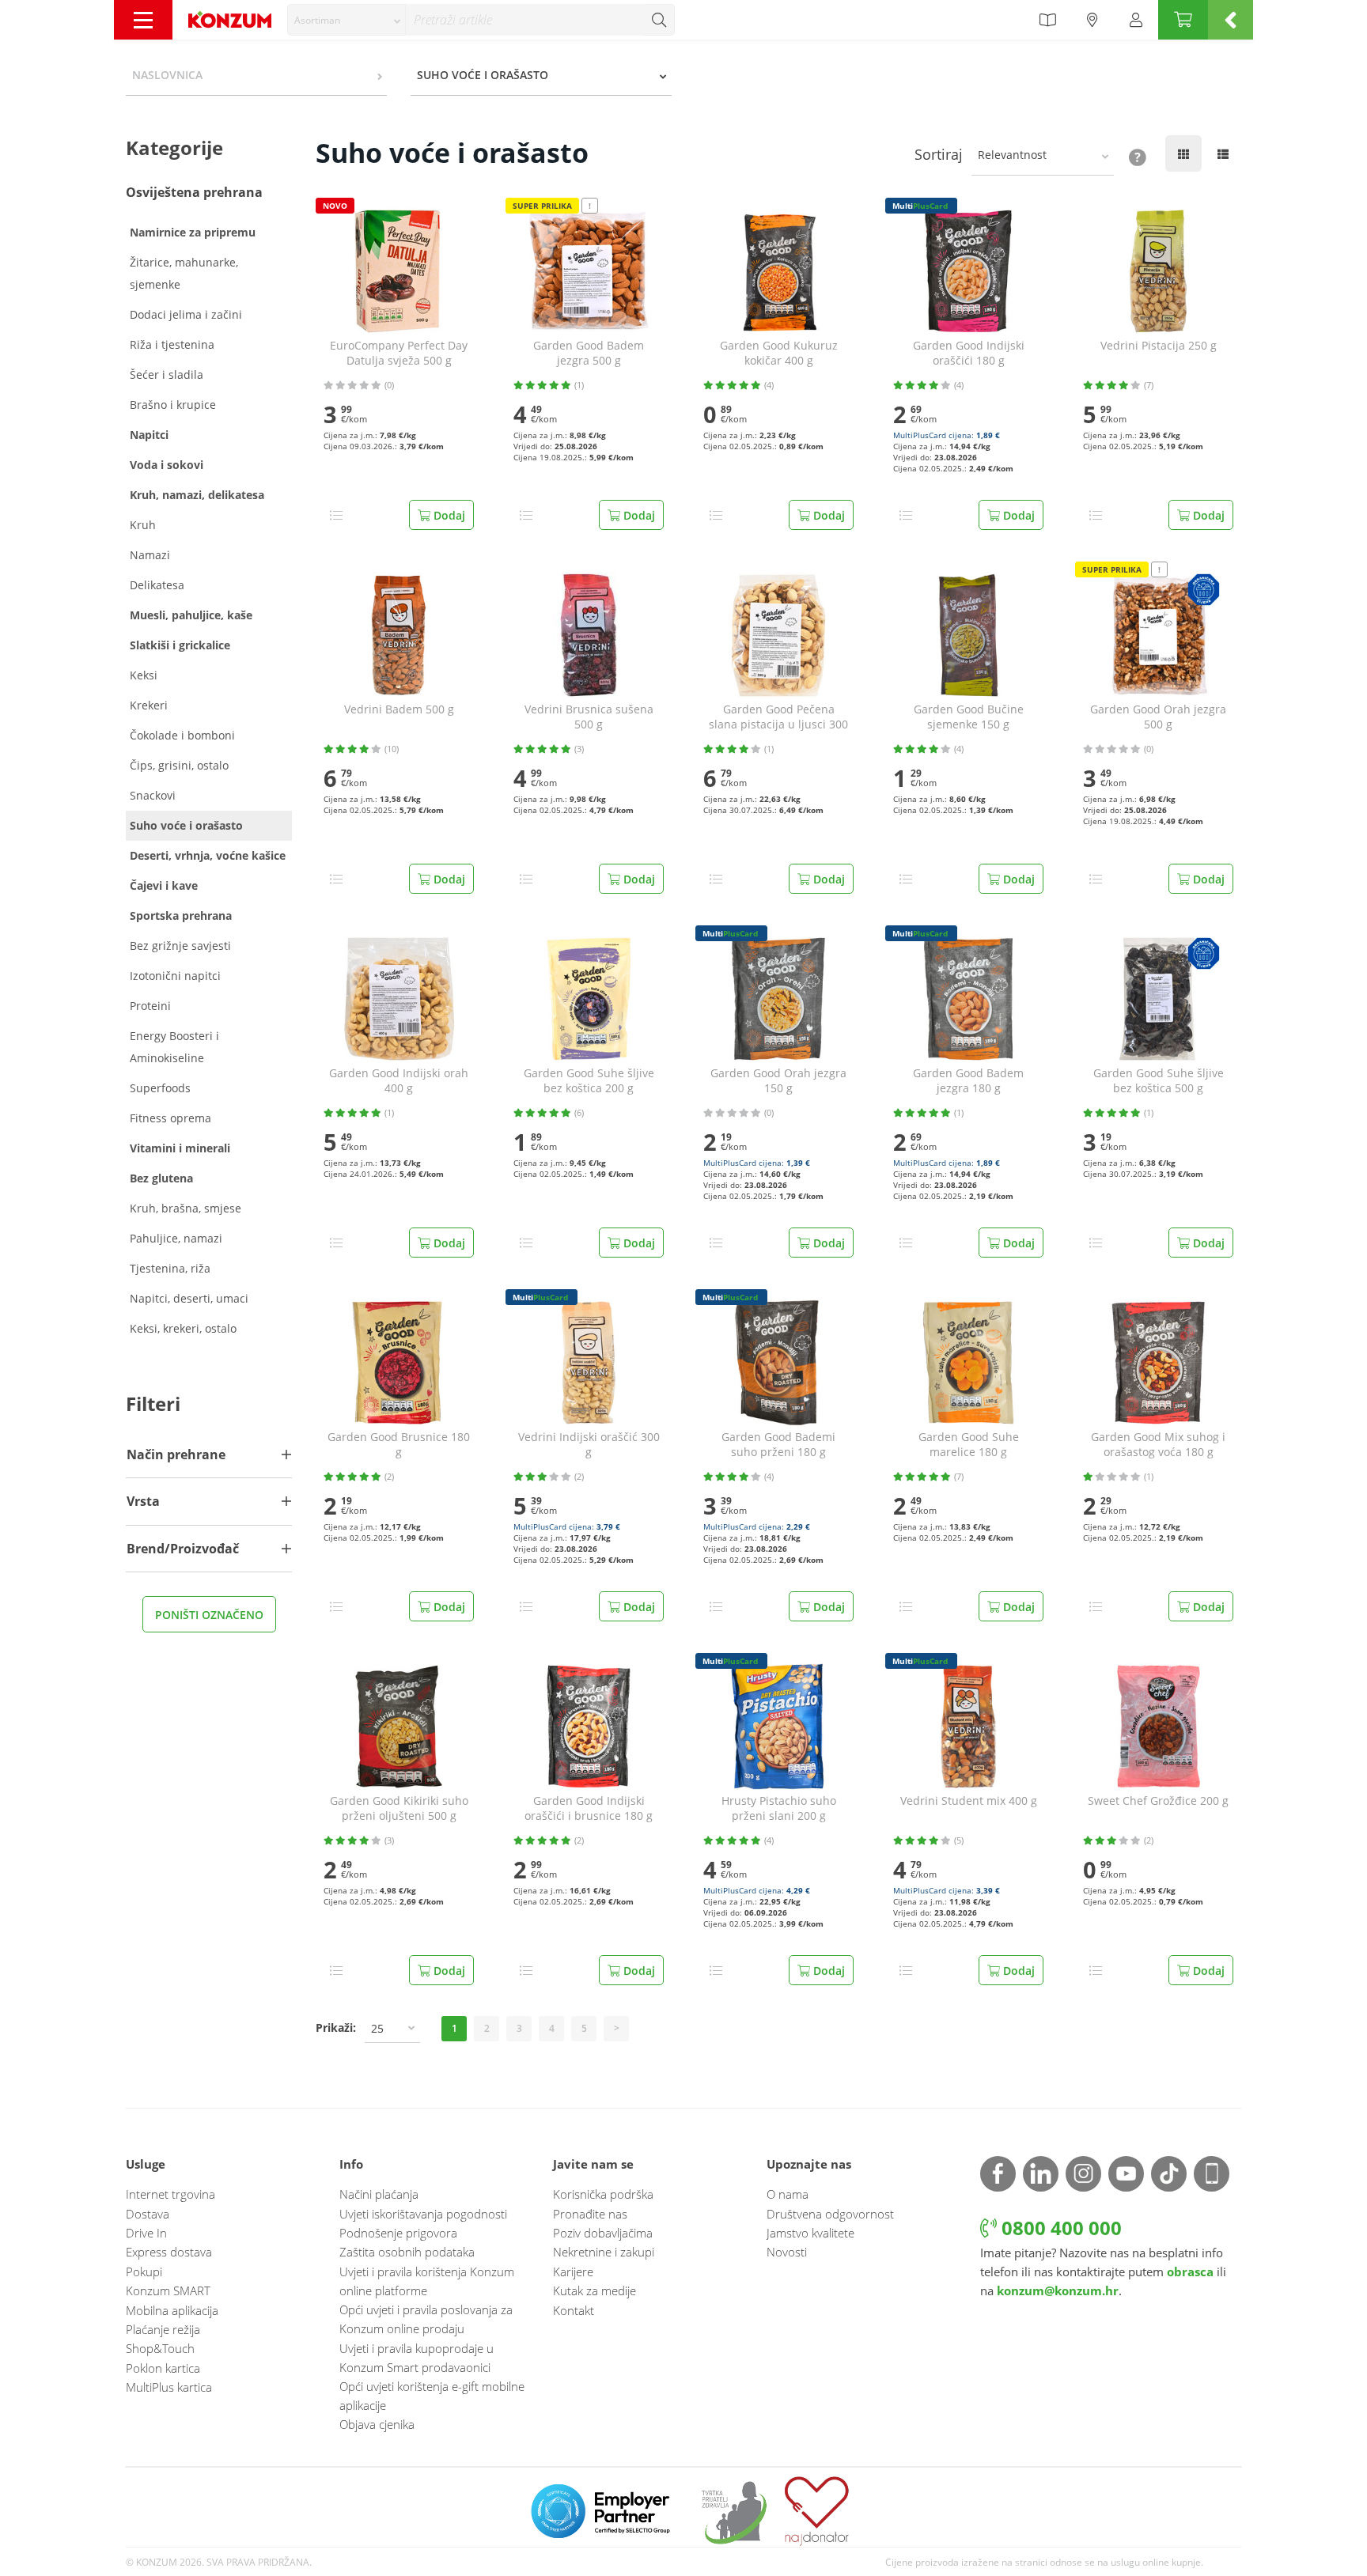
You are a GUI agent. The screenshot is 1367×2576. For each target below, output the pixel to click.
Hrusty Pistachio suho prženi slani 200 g (779, 1808)
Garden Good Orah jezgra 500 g (1158, 717)
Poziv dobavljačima (603, 2233)
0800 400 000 (1059, 2228)
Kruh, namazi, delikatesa (197, 495)
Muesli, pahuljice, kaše (191, 615)
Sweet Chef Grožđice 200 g (1158, 1801)
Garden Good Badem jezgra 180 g (968, 1081)
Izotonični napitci (175, 976)
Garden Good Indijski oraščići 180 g (969, 353)
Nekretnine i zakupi (604, 2252)
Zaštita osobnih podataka (407, 2252)
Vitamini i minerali (180, 1148)
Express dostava (169, 2252)
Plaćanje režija (163, 2329)
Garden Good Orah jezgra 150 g (778, 1081)
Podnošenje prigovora (398, 2233)
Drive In (146, 2233)
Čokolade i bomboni (182, 735)
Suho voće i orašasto (186, 825)
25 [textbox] (377, 2028)
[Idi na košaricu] (1183, 20)
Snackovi (153, 795)
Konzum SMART (168, 2290)
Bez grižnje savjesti (180, 946)
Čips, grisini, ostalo (179, 765)
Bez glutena (161, 1178)
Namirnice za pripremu (193, 232)
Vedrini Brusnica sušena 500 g (589, 717)
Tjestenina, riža (170, 1268)
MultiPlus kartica (169, 2387)
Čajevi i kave (164, 885)
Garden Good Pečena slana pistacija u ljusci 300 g (778, 717)
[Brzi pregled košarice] (1231, 20)
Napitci (149, 435)
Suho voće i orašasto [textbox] (483, 75)
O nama (788, 2194)
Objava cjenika (377, 2424)
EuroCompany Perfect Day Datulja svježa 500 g (399, 353)
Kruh (143, 525)
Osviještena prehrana (194, 192)
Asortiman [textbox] (317, 20)
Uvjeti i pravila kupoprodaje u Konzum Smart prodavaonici (417, 2358)
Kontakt (574, 2310)
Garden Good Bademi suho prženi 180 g (778, 1445)
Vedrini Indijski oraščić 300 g (589, 1445)
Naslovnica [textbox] (167, 75)
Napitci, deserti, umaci (189, 1298)
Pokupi (144, 2271)
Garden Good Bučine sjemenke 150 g (969, 717)
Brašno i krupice (173, 405)
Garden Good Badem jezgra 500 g (589, 353)
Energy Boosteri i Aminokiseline (174, 1047)
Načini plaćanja (379, 2194)
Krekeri (149, 705)
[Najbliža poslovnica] (1092, 20)
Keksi (144, 675)
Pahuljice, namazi (176, 1238)
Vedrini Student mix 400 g (969, 1801)
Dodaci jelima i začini (186, 314)
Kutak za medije (595, 2290)
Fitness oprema (170, 1118)
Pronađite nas (590, 2214)
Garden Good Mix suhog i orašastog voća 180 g (1158, 1445)
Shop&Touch (160, 2348)
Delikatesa (157, 585)
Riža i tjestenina (172, 344)
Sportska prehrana (181, 915)
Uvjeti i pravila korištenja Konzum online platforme (427, 2281)
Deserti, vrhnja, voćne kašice (208, 855)
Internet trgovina (170, 2194)
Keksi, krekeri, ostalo (183, 1328)
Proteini (150, 1006)
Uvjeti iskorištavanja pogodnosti (423, 2214)
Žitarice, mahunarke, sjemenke (184, 273)
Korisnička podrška (603, 2194)
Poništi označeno (209, 1615)
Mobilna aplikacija (172, 2310)
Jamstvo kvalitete (810, 2233)
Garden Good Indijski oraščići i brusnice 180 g (589, 1808)
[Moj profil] (1136, 20)
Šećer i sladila (167, 374)
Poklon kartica (163, 2368)
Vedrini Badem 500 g (399, 709)
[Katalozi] (1047, 20)
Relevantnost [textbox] (1012, 155)
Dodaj (448, 515)
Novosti (787, 2252)
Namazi (150, 555)
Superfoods (160, 1088)
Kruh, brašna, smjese (186, 1208)
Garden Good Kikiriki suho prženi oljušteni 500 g (399, 1808)
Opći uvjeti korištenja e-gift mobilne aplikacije (432, 2396)
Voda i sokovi (167, 465)
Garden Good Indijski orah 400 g (399, 1081)
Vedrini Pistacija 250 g (1159, 346)
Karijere (573, 2271)
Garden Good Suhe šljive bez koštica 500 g (1159, 1081)
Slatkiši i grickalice (180, 645)
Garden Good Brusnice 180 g (399, 1445)
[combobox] (346, 20)
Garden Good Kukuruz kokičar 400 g (779, 353)
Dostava (148, 2214)
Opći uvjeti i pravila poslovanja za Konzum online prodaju (426, 2319)
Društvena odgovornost (830, 2214)
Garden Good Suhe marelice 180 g (969, 1445)
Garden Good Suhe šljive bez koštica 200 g (589, 1081)
